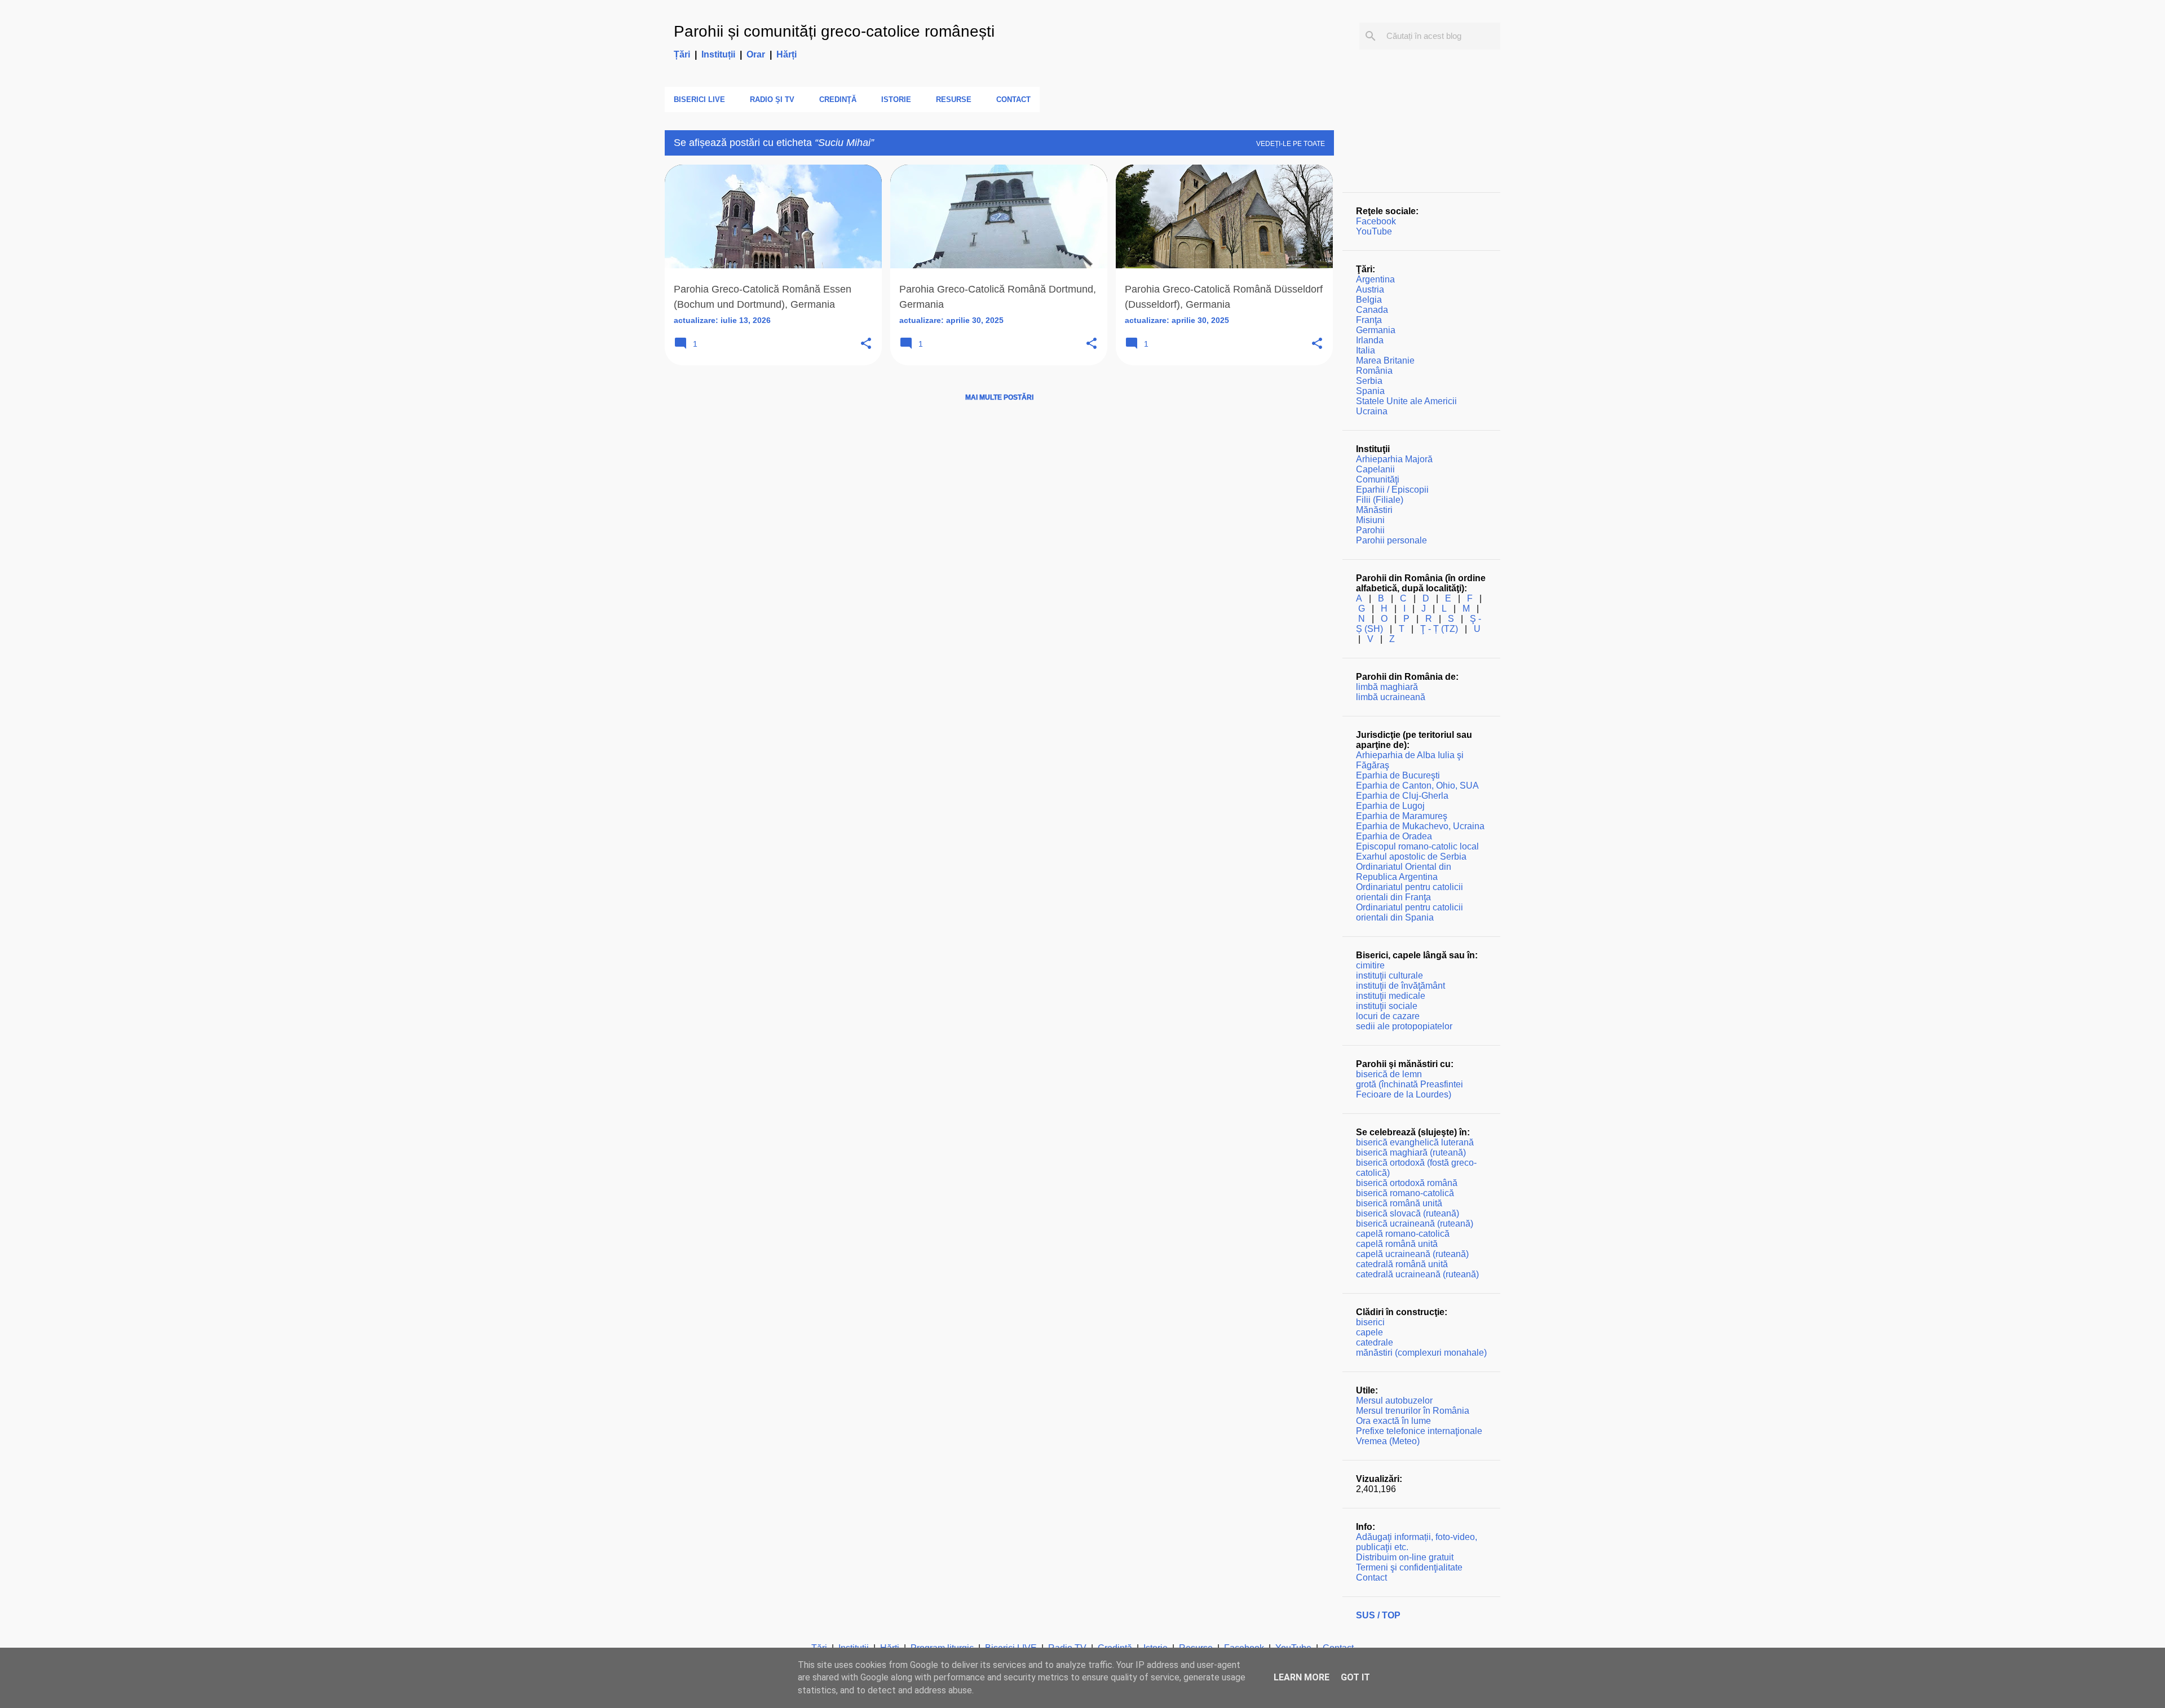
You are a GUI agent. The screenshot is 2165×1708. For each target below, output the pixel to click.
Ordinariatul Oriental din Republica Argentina (1404, 872)
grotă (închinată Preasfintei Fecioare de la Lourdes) (1410, 1089)
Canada (1372, 310)
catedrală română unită (1402, 1264)
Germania (1376, 330)
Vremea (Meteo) (1388, 1441)
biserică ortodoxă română (1407, 1183)
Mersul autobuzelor (1394, 1401)
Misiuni (1370, 520)
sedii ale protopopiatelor (1404, 1026)
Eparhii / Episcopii (1392, 490)
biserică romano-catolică (1405, 1193)
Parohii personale (1391, 540)
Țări (682, 54)
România (1374, 371)
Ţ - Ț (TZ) (1439, 629)
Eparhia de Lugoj (1390, 806)
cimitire (1370, 965)
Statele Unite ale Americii (1406, 401)
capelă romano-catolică (1403, 1234)
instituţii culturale (1389, 975)
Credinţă (838, 99)
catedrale (1375, 1342)
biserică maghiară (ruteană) (1411, 1152)
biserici (1370, 1322)
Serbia (1369, 381)
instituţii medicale (1391, 996)
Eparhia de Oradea (1394, 836)
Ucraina (1372, 411)
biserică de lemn (1389, 1074)
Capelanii (1375, 469)
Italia (1366, 350)
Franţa (1369, 320)
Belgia (1369, 300)
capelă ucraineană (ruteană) (1412, 1254)
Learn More (1302, 1677)
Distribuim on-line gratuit (1405, 1557)
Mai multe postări (999, 397)
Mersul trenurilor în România (1413, 1411)
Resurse (954, 99)
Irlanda (1370, 340)
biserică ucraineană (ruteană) (1415, 1224)
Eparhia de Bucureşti (1398, 775)
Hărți (787, 54)
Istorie (896, 99)
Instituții (718, 54)
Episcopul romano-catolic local (1417, 846)
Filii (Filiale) (1380, 500)
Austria (1370, 289)
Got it (1355, 1677)
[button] (866, 344)
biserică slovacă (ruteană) (1408, 1213)
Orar (756, 54)
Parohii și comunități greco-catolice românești (834, 31)
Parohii (1370, 530)
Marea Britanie (1385, 360)
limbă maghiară (1387, 687)
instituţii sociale (1387, 1006)
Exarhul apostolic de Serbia (1411, 857)
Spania (1370, 391)
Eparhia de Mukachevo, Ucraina (1420, 826)
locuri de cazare (1388, 1016)
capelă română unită (1397, 1244)
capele (1369, 1332)
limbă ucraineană (1391, 697)
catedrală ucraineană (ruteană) (1417, 1274)
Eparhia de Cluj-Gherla (1402, 796)
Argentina (1375, 279)
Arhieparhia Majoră (1394, 459)
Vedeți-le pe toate (1291, 144)
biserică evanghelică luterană (1415, 1142)
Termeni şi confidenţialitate (1409, 1567)
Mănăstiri (1374, 510)
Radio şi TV (772, 99)
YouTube (1374, 231)
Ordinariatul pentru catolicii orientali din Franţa (1410, 892)
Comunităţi (1378, 479)
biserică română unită (1399, 1203)
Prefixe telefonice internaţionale (1419, 1431)
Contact (1013, 99)
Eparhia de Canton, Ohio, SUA (1417, 786)
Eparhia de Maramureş (1402, 816)
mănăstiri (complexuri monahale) (1421, 1353)
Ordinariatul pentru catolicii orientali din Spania (1410, 912)
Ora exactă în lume (1393, 1421)
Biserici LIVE (699, 99)
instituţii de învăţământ (1400, 986)
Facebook (1376, 221)
